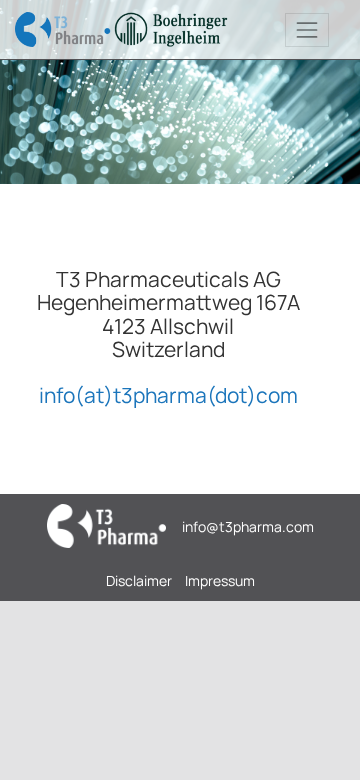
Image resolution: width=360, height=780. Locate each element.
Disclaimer (139, 580)
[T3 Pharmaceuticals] (122, 29)
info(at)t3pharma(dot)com (168, 395)
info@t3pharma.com (248, 526)
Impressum (220, 580)
